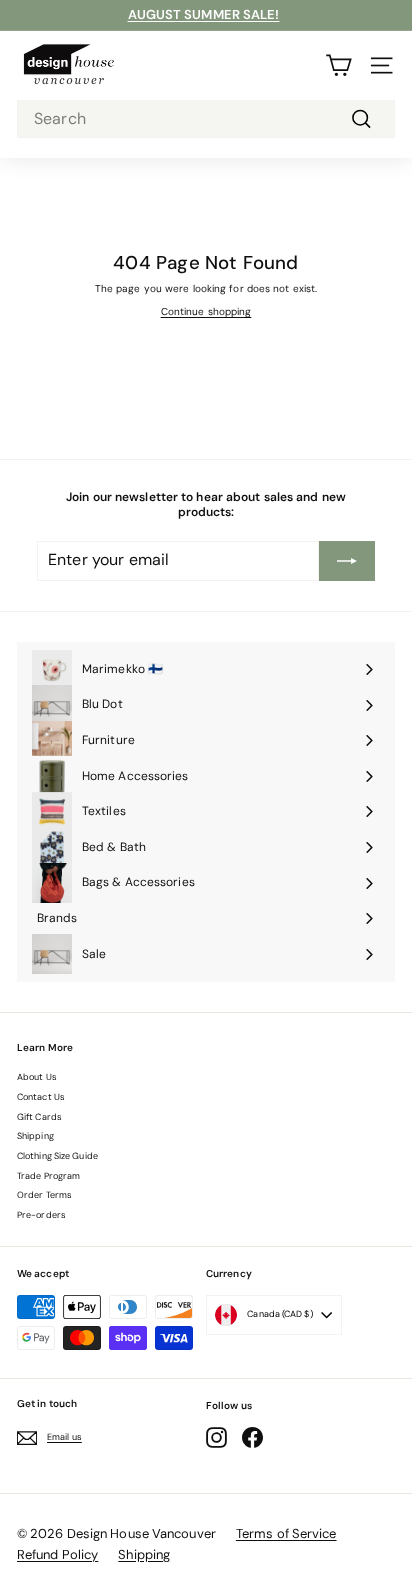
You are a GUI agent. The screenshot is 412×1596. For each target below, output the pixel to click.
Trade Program (48, 1176)
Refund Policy (57, 1554)
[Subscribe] (347, 561)
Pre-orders (41, 1215)
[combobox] (206, 119)
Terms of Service (286, 1533)
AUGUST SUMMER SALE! (204, 14)
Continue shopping (206, 311)
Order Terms (44, 1195)
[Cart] (338, 65)
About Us (37, 1077)
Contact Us (41, 1097)
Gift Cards (39, 1117)
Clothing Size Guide (57, 1156)
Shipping (35, 1136)
